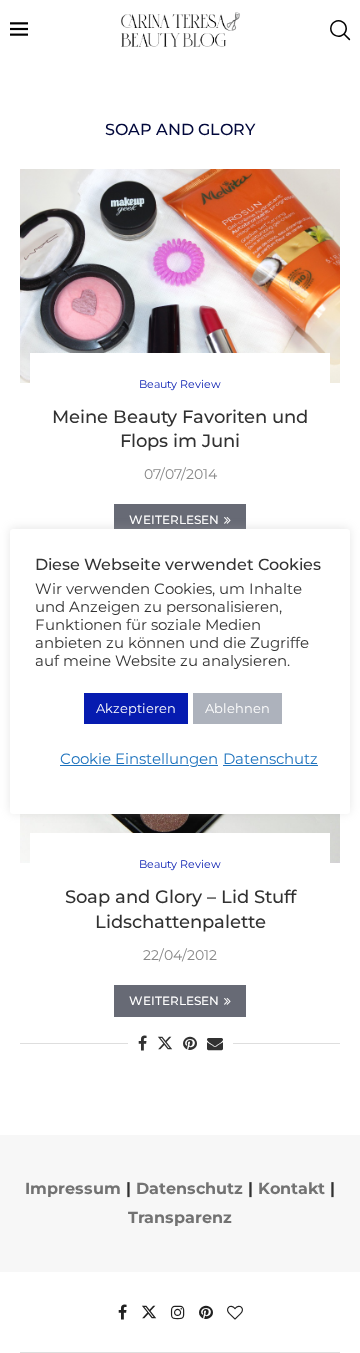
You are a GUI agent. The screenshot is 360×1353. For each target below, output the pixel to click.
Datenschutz (189, 1188)
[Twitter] (149, 1312)
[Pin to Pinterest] (190, 1043)
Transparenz (180, 1217)
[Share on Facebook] (142, 1043)
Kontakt (291, 1188)
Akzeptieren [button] (136, 708)
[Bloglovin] (235, 1312)
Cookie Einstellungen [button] (139, 759)
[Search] (340, 30)
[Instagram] (178, 1312)
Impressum (73, 1188)
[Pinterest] (206, 1312)
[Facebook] (122, 1312)
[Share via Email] (215, 1043)
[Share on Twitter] (165, 1043)
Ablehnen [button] (237, 708)
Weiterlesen (174, 519)
